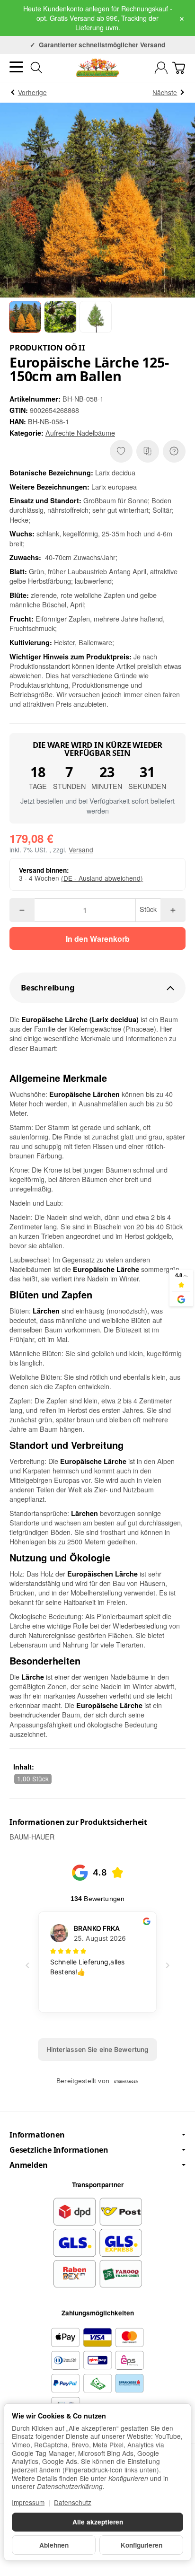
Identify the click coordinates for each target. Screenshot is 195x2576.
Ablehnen (54, 2545)
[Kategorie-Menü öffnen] (16, 67)
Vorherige (32, 92)
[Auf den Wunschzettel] (121, 451)
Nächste (165, 92)
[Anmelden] (161, 68)
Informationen (37, 2135)
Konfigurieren (142, 2545)
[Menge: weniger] (22, 910)
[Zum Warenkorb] (179, 68)
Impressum (28, 2502)
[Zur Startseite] (97, 68)
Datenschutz (73, 2502)
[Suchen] (36, 68)
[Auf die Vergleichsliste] (148, 451)
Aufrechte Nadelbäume (80, 433)
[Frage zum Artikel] (174, 451)
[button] (25, 317)
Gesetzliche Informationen (59, 2150)
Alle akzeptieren (98, 2522)
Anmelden (28, 2165)
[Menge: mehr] (173, 910)
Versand (81, 850)
